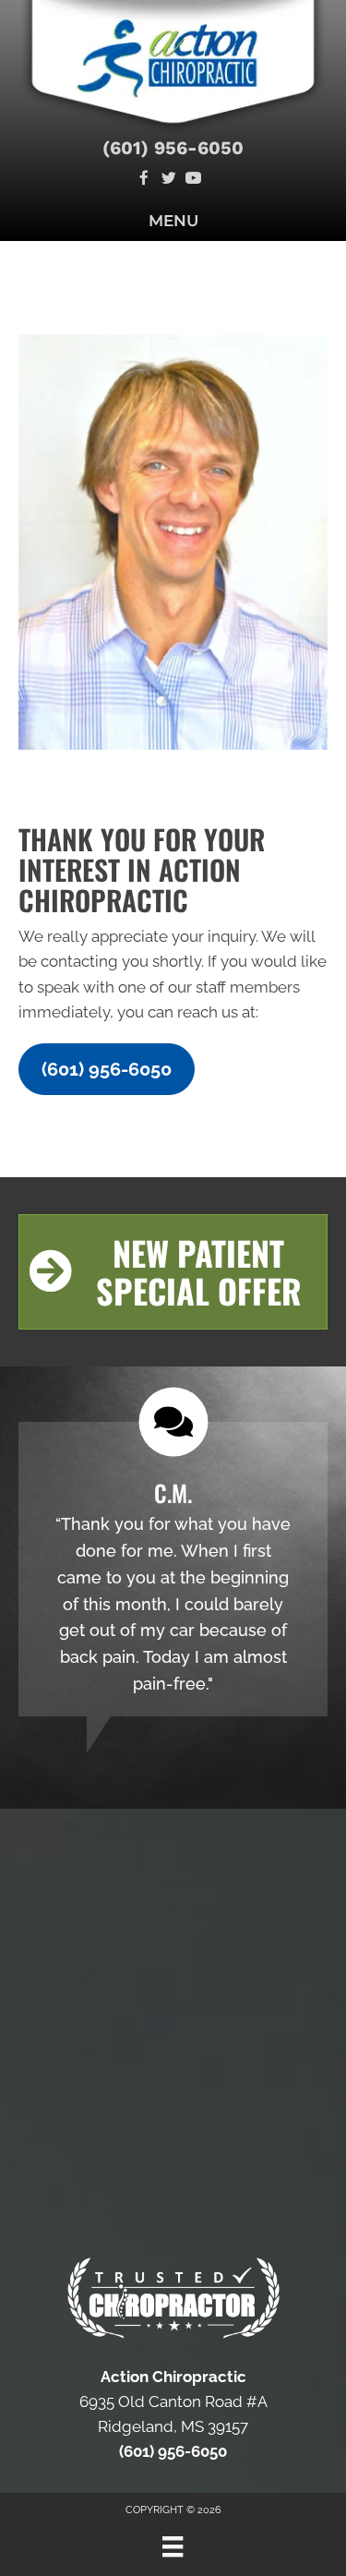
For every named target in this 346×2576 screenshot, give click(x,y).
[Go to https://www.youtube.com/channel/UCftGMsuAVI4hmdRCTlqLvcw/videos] (193, 180)
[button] (107, 1069)
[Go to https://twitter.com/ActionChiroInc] (168, 180)
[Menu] (173, 2546)
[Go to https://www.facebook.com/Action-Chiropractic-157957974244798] (143, 180)
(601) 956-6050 (173, 148)
